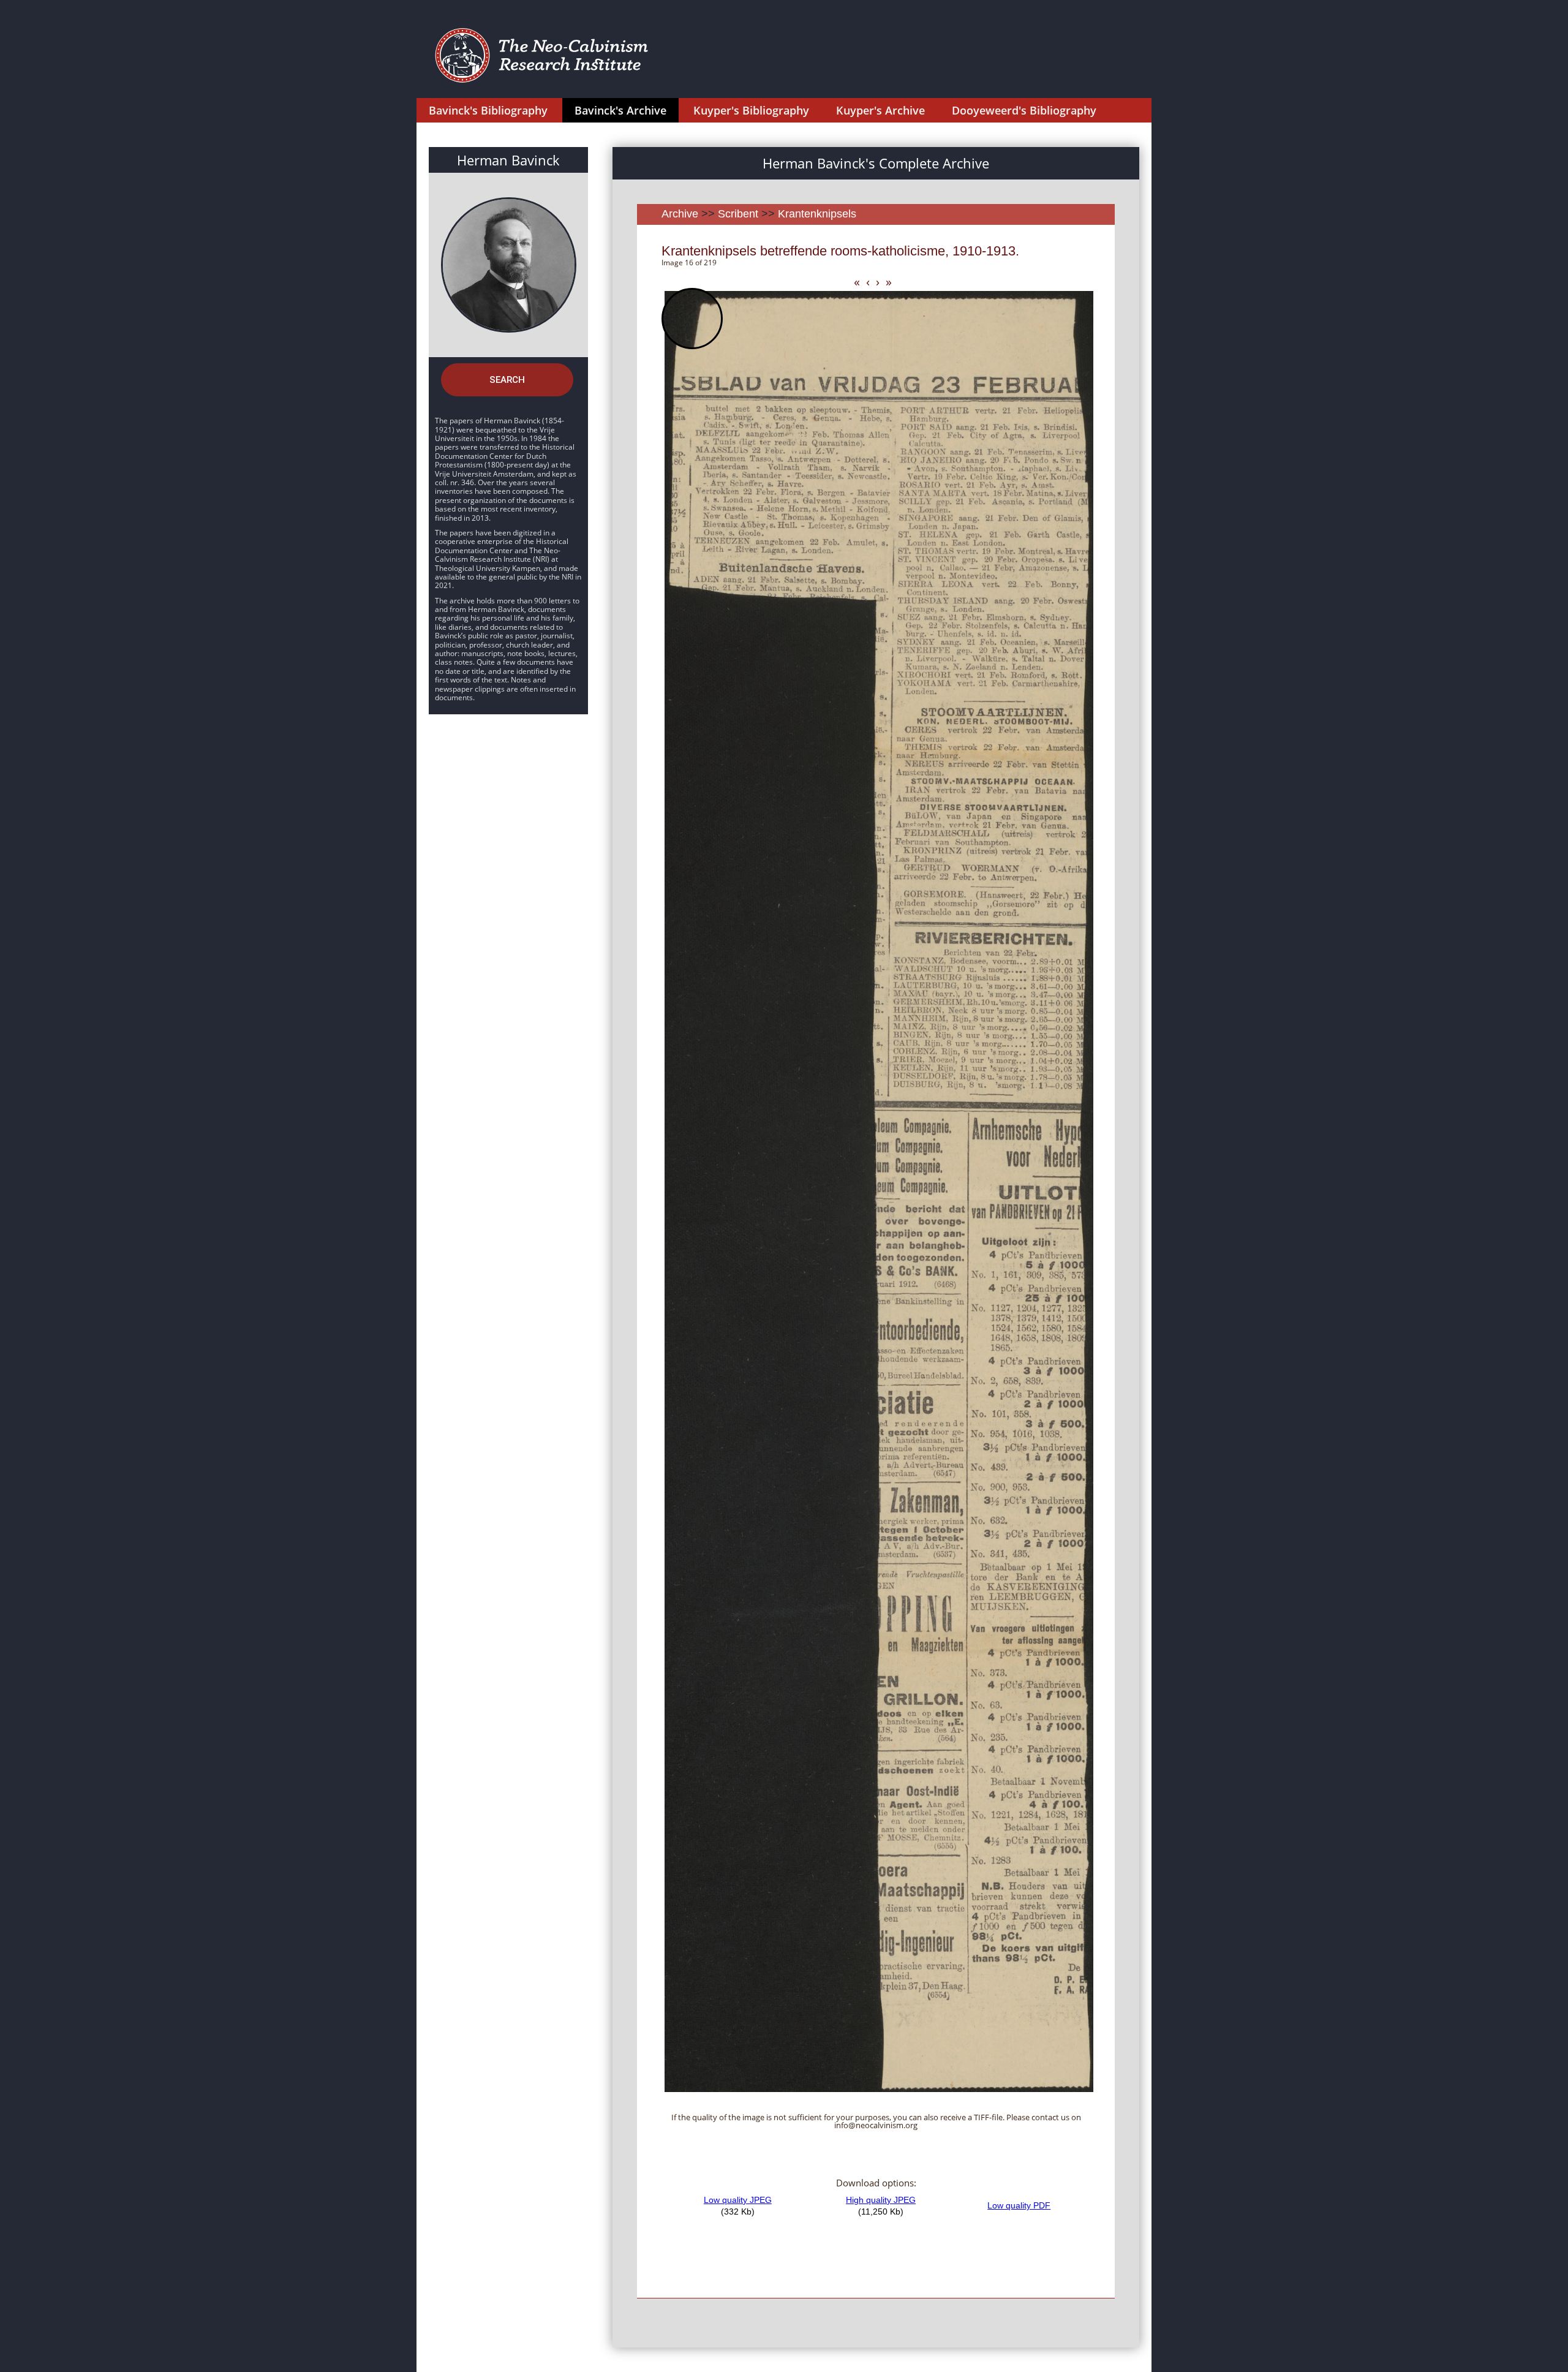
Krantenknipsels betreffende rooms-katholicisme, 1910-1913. (840, 251)
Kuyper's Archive (880, 110)
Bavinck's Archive (620, 110)
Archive (680, 214)
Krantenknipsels (817, 214)
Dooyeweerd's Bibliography (1024, 110)
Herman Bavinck (508, 160)
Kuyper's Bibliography (751, 110)
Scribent (738, 214)
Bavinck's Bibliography (488, 110)
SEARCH (507, 380)
